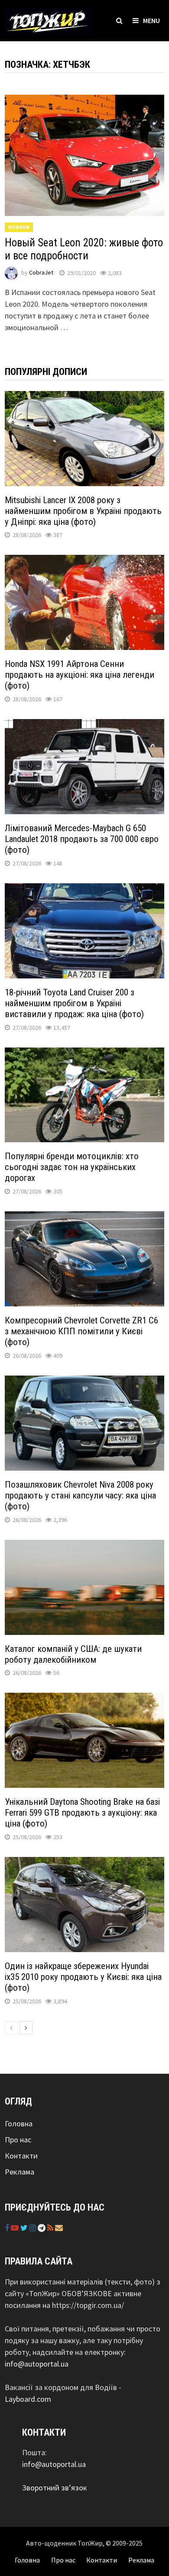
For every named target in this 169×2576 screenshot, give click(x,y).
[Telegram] (42, 2228)
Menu (151, 20)
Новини (19, 227)
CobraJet (41, 273)
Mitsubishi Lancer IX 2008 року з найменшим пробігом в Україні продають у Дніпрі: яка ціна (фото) (83, 511)
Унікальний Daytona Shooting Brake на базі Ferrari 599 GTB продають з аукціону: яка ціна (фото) (82, 1813)
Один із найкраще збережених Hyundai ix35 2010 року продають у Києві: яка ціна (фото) (83, 1977)
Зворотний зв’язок (55, 2488)
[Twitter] (25, 2228)
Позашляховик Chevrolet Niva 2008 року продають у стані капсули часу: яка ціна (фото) (80, 1495)
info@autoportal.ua (37, 2364)
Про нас (18, 2140)
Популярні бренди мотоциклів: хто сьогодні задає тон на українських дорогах (72, 1167)
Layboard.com (28, 2399)
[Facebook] (8, 2228)
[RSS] (51, 2228)
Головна (19, 2123)
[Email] (59, 2228)
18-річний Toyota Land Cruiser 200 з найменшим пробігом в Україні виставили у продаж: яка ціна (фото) (74, 1003)
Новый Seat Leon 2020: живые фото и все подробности (84, 249)
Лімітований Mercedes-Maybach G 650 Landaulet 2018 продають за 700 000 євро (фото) (82, 839)
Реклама (19, 2172)
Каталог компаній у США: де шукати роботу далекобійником (73, 1654)
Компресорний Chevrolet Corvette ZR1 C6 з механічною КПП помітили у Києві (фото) (81, 1331)
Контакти (21, 2156)
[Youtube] (16, 2228)
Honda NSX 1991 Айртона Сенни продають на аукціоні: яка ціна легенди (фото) (80, 675)
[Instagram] (34, 2228)
